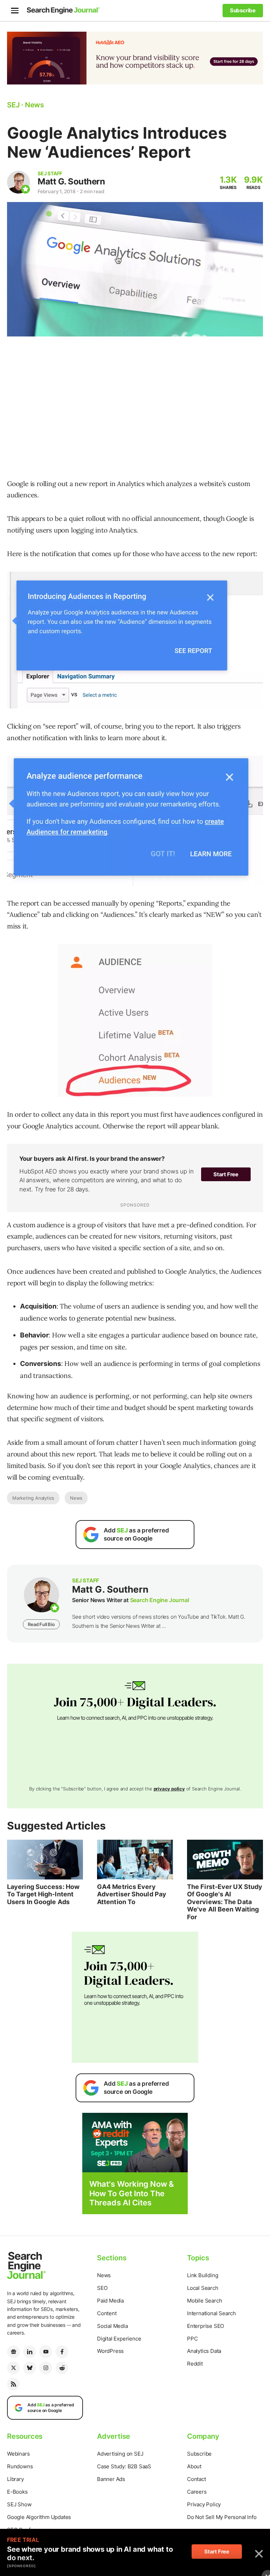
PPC (192, 2339)
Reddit (195, 2364)
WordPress (110, 2351)
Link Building (202, 2275)
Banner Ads (111, 2479)
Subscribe (199, 2454)
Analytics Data (204, 2351)
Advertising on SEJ (120, 2454)
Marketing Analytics (33, 1498)
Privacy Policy (204, 2504)
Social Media (112, 2326)
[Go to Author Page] (18, 182)
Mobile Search (204, 2301)
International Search (211, 2313)
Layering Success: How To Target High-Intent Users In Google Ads (43, 1894)
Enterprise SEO (205, 2326)
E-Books (17, 2492)
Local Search (203, 2288)
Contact (197, 2479)
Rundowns (20, 2466)
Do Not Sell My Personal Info (222, 2517)
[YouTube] (46, 2352)
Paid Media (110, 2301)
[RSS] (13, 2384)
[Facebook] (62, 2352)
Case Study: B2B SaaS (124, 2466)
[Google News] (13, 2352)
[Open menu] (15, 11)
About (194, 2466)
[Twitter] (13, 2368)
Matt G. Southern (71, 181)
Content (107, 2313)
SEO (102, 2288)
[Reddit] (62, 2368)
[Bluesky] (30, 2368)
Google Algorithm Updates (39, 2517)
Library (15, 2479)
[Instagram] (46, 2368)
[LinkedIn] (30, 2352)
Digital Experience (119, 2339)
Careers (197, 2492)
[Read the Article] (45, 1859)
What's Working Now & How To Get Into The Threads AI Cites (132, 2193)
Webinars (18, 2454)
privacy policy (169, 1789)
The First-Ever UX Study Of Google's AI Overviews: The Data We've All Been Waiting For (225, 1902)
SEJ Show (19, 2504)
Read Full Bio (41, 1624)
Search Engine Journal (160, 1600)
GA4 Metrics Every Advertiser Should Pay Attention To (132, 1894)
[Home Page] (63, 11)
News (76, 1498)
